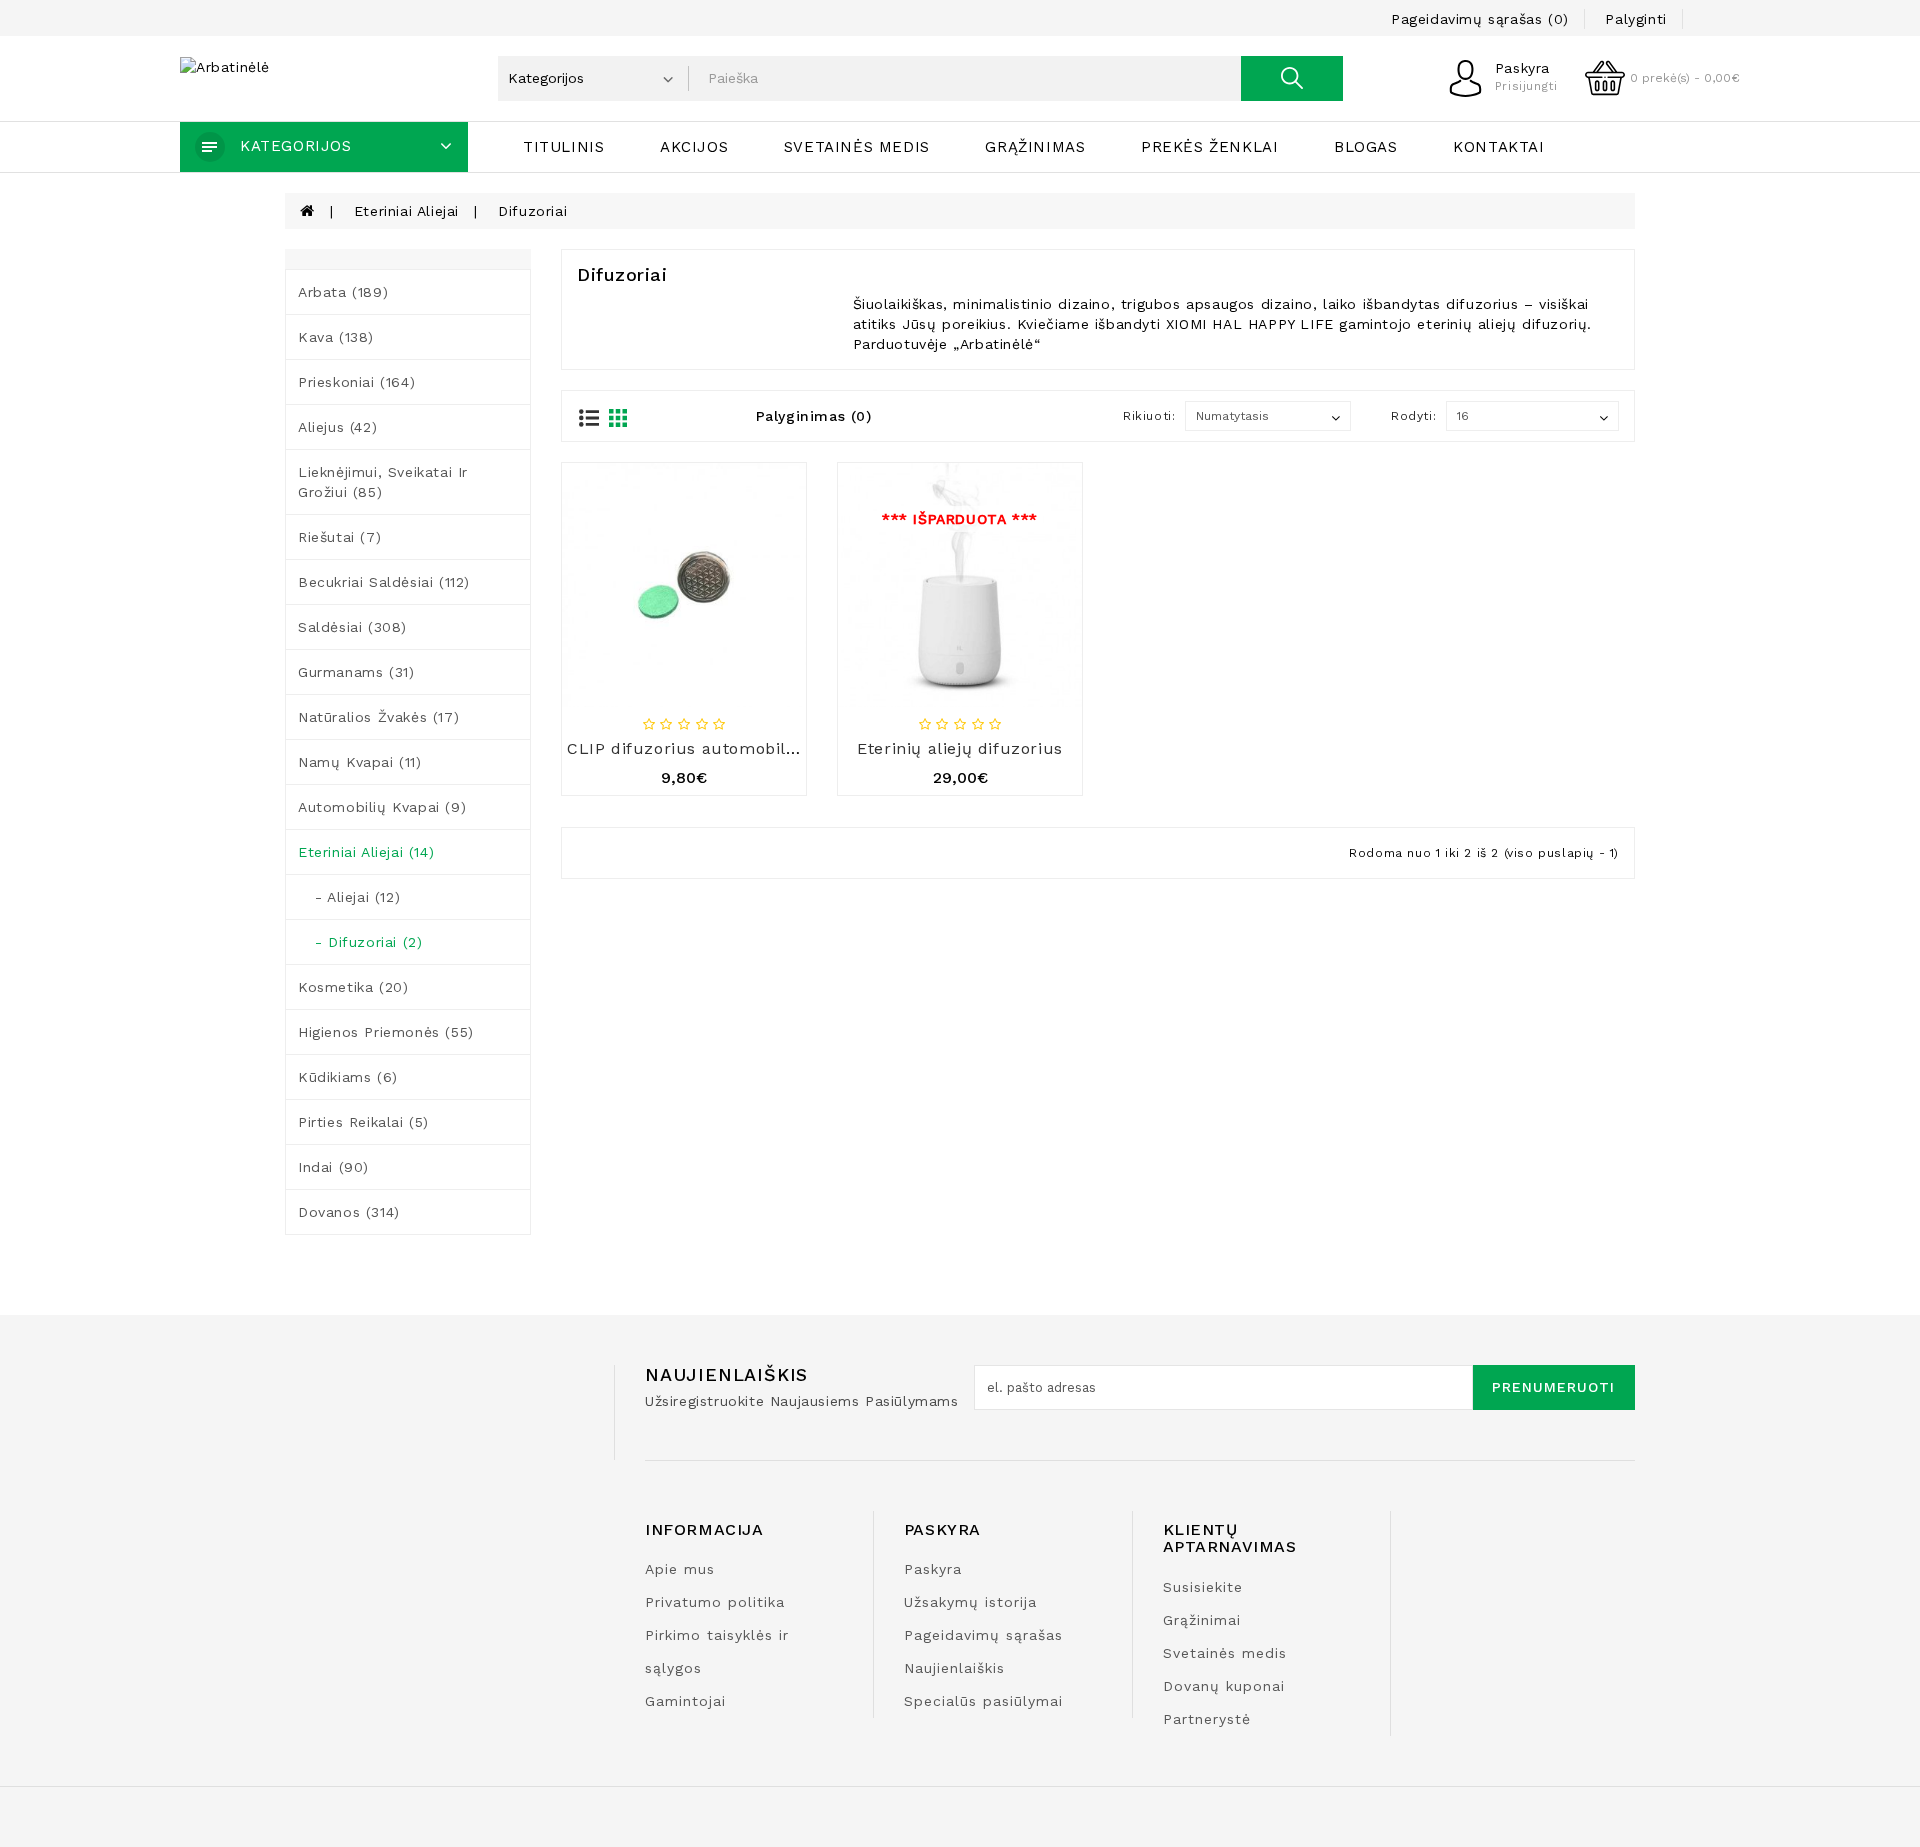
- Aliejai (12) (349, 897)
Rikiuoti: (1149, 416)
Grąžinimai (1202, 1620)
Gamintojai (685, 1701)
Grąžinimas (1035, 147)
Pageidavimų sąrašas (983, 1635)
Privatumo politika (715, 1602)
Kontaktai (1498, 147)
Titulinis (563, 147)
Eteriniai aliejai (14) (366, 852)
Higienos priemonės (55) (386, 1032)
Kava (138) (336, 337)
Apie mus (680, 1569)
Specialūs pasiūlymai (983, 1701)
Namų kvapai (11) (360, 762)
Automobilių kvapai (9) (382, 807)
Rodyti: (1413, 416)
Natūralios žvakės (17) (378, 717)
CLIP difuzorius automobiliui (687, 748)
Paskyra (933, 1569)
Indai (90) (333, 1167)
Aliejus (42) (337, 427)
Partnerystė (1207, 1719)
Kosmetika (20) (353, 987)
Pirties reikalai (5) (363, 1122)
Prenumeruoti (1553, 1387)
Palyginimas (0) (814, 416)
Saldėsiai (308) (352, 627)
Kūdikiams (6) (348, 1077)
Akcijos (694, 147)
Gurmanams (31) (356, 672)
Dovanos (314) (349, 1212)
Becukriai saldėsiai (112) (384, 582)
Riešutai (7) (339, 537)
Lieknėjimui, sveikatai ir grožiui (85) (383, 482)
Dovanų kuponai (1224, 1686)
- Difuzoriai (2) (360, 942)
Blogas (1366, 147)
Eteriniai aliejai (406, 211)
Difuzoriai (532, 211)
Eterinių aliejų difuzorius (960, 748)
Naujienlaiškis (954, 1668)
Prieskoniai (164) (356, 382)
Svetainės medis (857, 147)
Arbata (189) (343, 292)
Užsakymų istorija (970, 1602)
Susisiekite (1203, 1587)
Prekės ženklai (1209, 147)
